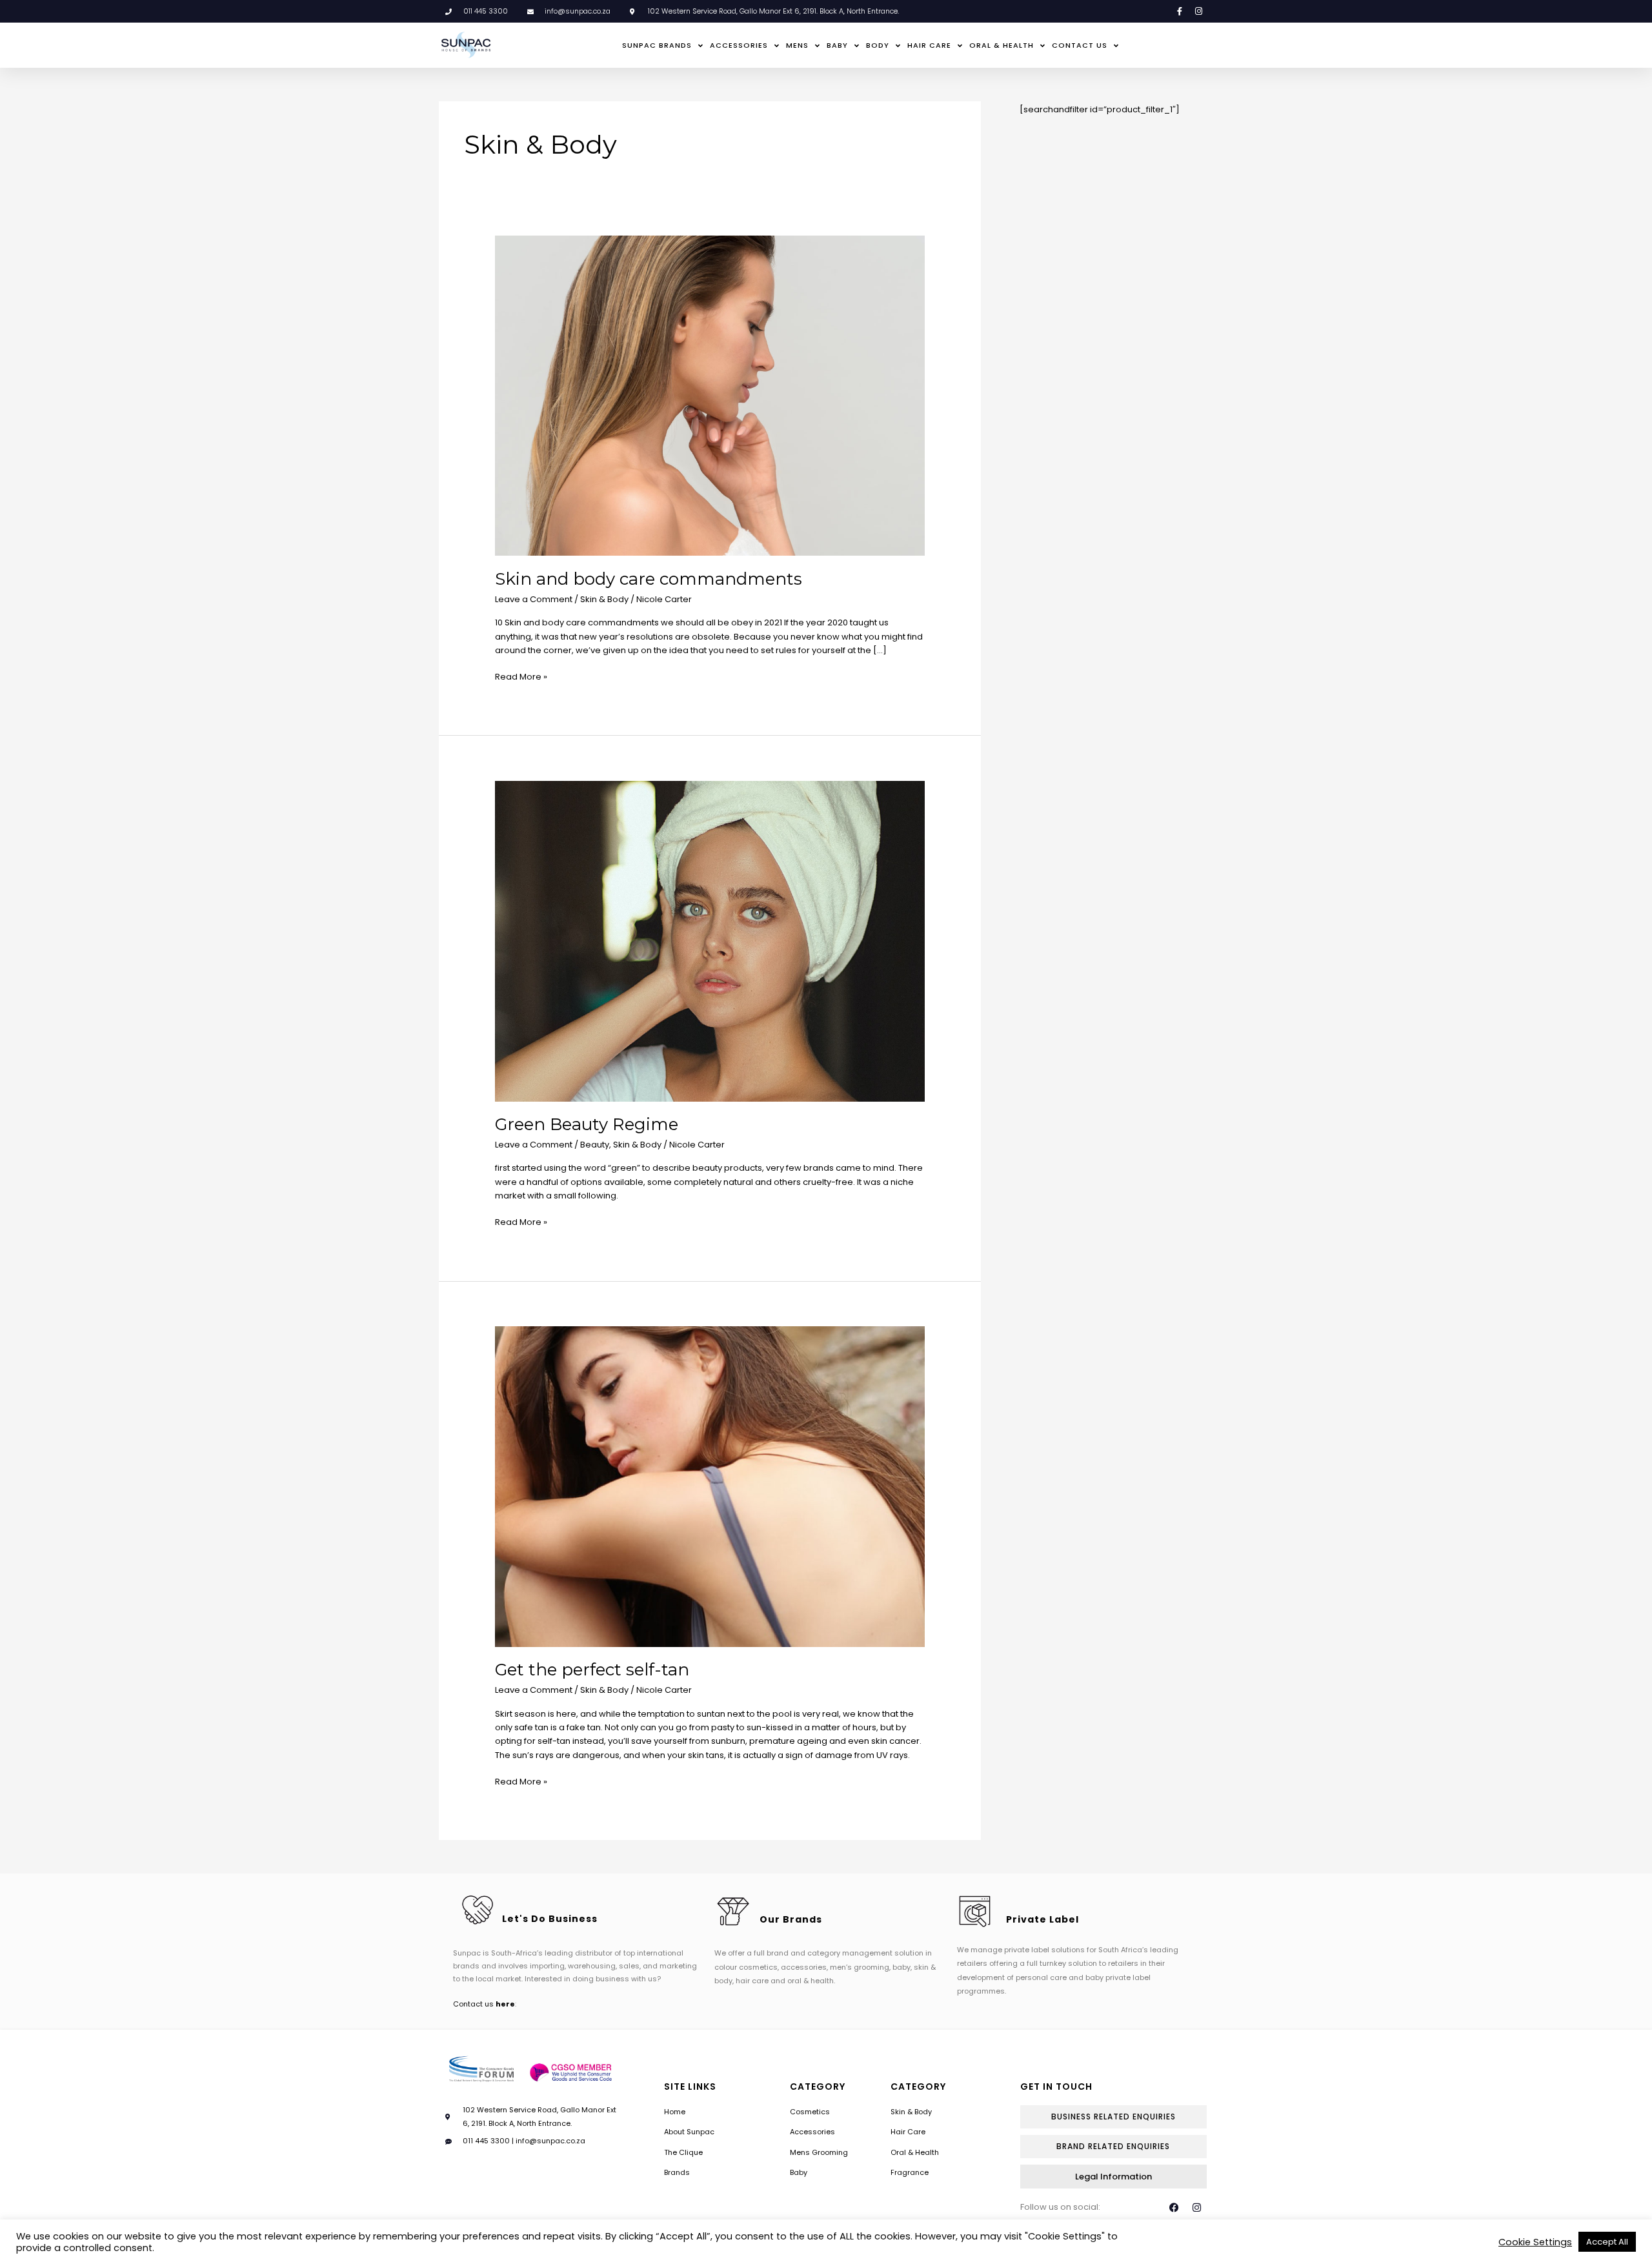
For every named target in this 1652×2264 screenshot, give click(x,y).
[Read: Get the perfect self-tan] (710, 1486)
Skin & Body (604, 599)
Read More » (521, 676)
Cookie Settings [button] (1535, 2242)
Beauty (595, 1145)
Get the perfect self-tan (592, 1670)
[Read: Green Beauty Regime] (710, 941)
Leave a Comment (534, 599)
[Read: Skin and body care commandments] (710, 395)
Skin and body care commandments (649, 579)
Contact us (484, 2004)
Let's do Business (550, 1919)
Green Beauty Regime (587, 1124)
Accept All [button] (1607, 2242)
